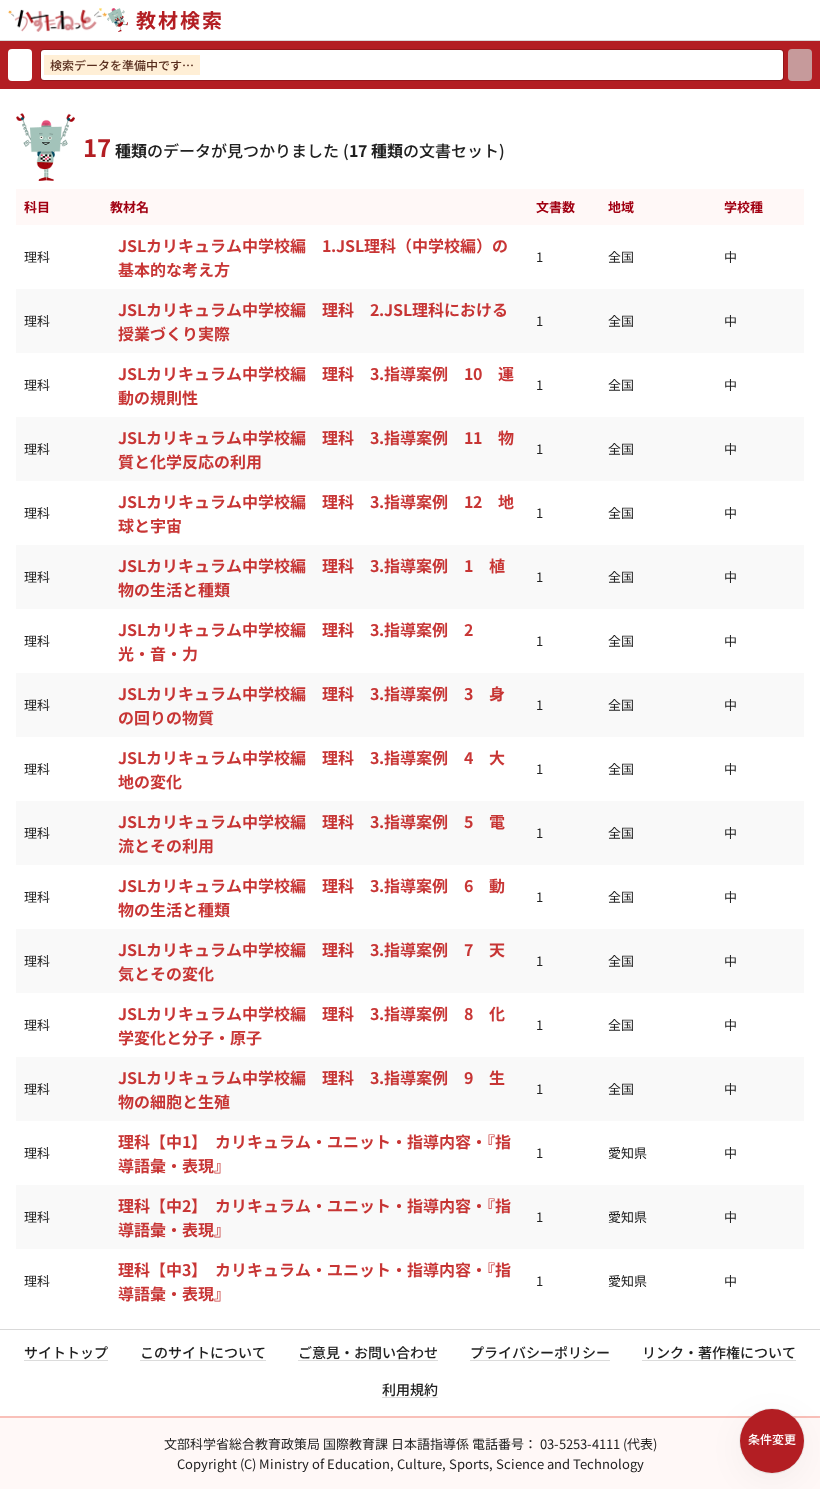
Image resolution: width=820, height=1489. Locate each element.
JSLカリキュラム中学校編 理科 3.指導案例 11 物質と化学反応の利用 (316, 449)
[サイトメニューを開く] (812, 20)
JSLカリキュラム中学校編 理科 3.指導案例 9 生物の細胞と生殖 (311, 1089)
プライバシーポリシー (540, 1352)
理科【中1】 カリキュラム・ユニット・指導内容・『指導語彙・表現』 (314, 1153)
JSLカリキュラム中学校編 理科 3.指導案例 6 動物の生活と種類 (311, 897)
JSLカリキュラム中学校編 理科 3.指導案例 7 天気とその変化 (311, 961)
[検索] (800, 65)
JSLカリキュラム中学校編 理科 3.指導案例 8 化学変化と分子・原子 (311, 1025)
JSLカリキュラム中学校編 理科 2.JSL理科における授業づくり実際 (313, 321)
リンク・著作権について (719, 1352)
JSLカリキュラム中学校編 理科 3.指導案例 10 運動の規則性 (316, 385)
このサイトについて (203, 1352)
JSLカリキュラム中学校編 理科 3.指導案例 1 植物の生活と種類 (311, 577)
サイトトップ (66, 1352)
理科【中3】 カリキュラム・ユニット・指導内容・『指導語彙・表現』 (314, 1281)
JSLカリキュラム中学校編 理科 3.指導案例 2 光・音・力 (303, 641)
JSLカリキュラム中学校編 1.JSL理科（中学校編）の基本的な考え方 (313, 257)
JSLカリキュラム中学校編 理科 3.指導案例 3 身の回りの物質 (311, 705)
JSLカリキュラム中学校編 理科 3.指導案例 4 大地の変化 (311, 769)
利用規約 (410, 1389)
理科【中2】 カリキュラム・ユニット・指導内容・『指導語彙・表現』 (314, 1217)
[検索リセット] (20, 65)
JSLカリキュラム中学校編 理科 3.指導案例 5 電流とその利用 (311, 833)
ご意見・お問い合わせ (368, 1352)
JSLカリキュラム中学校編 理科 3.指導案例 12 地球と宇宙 (316, 513)
